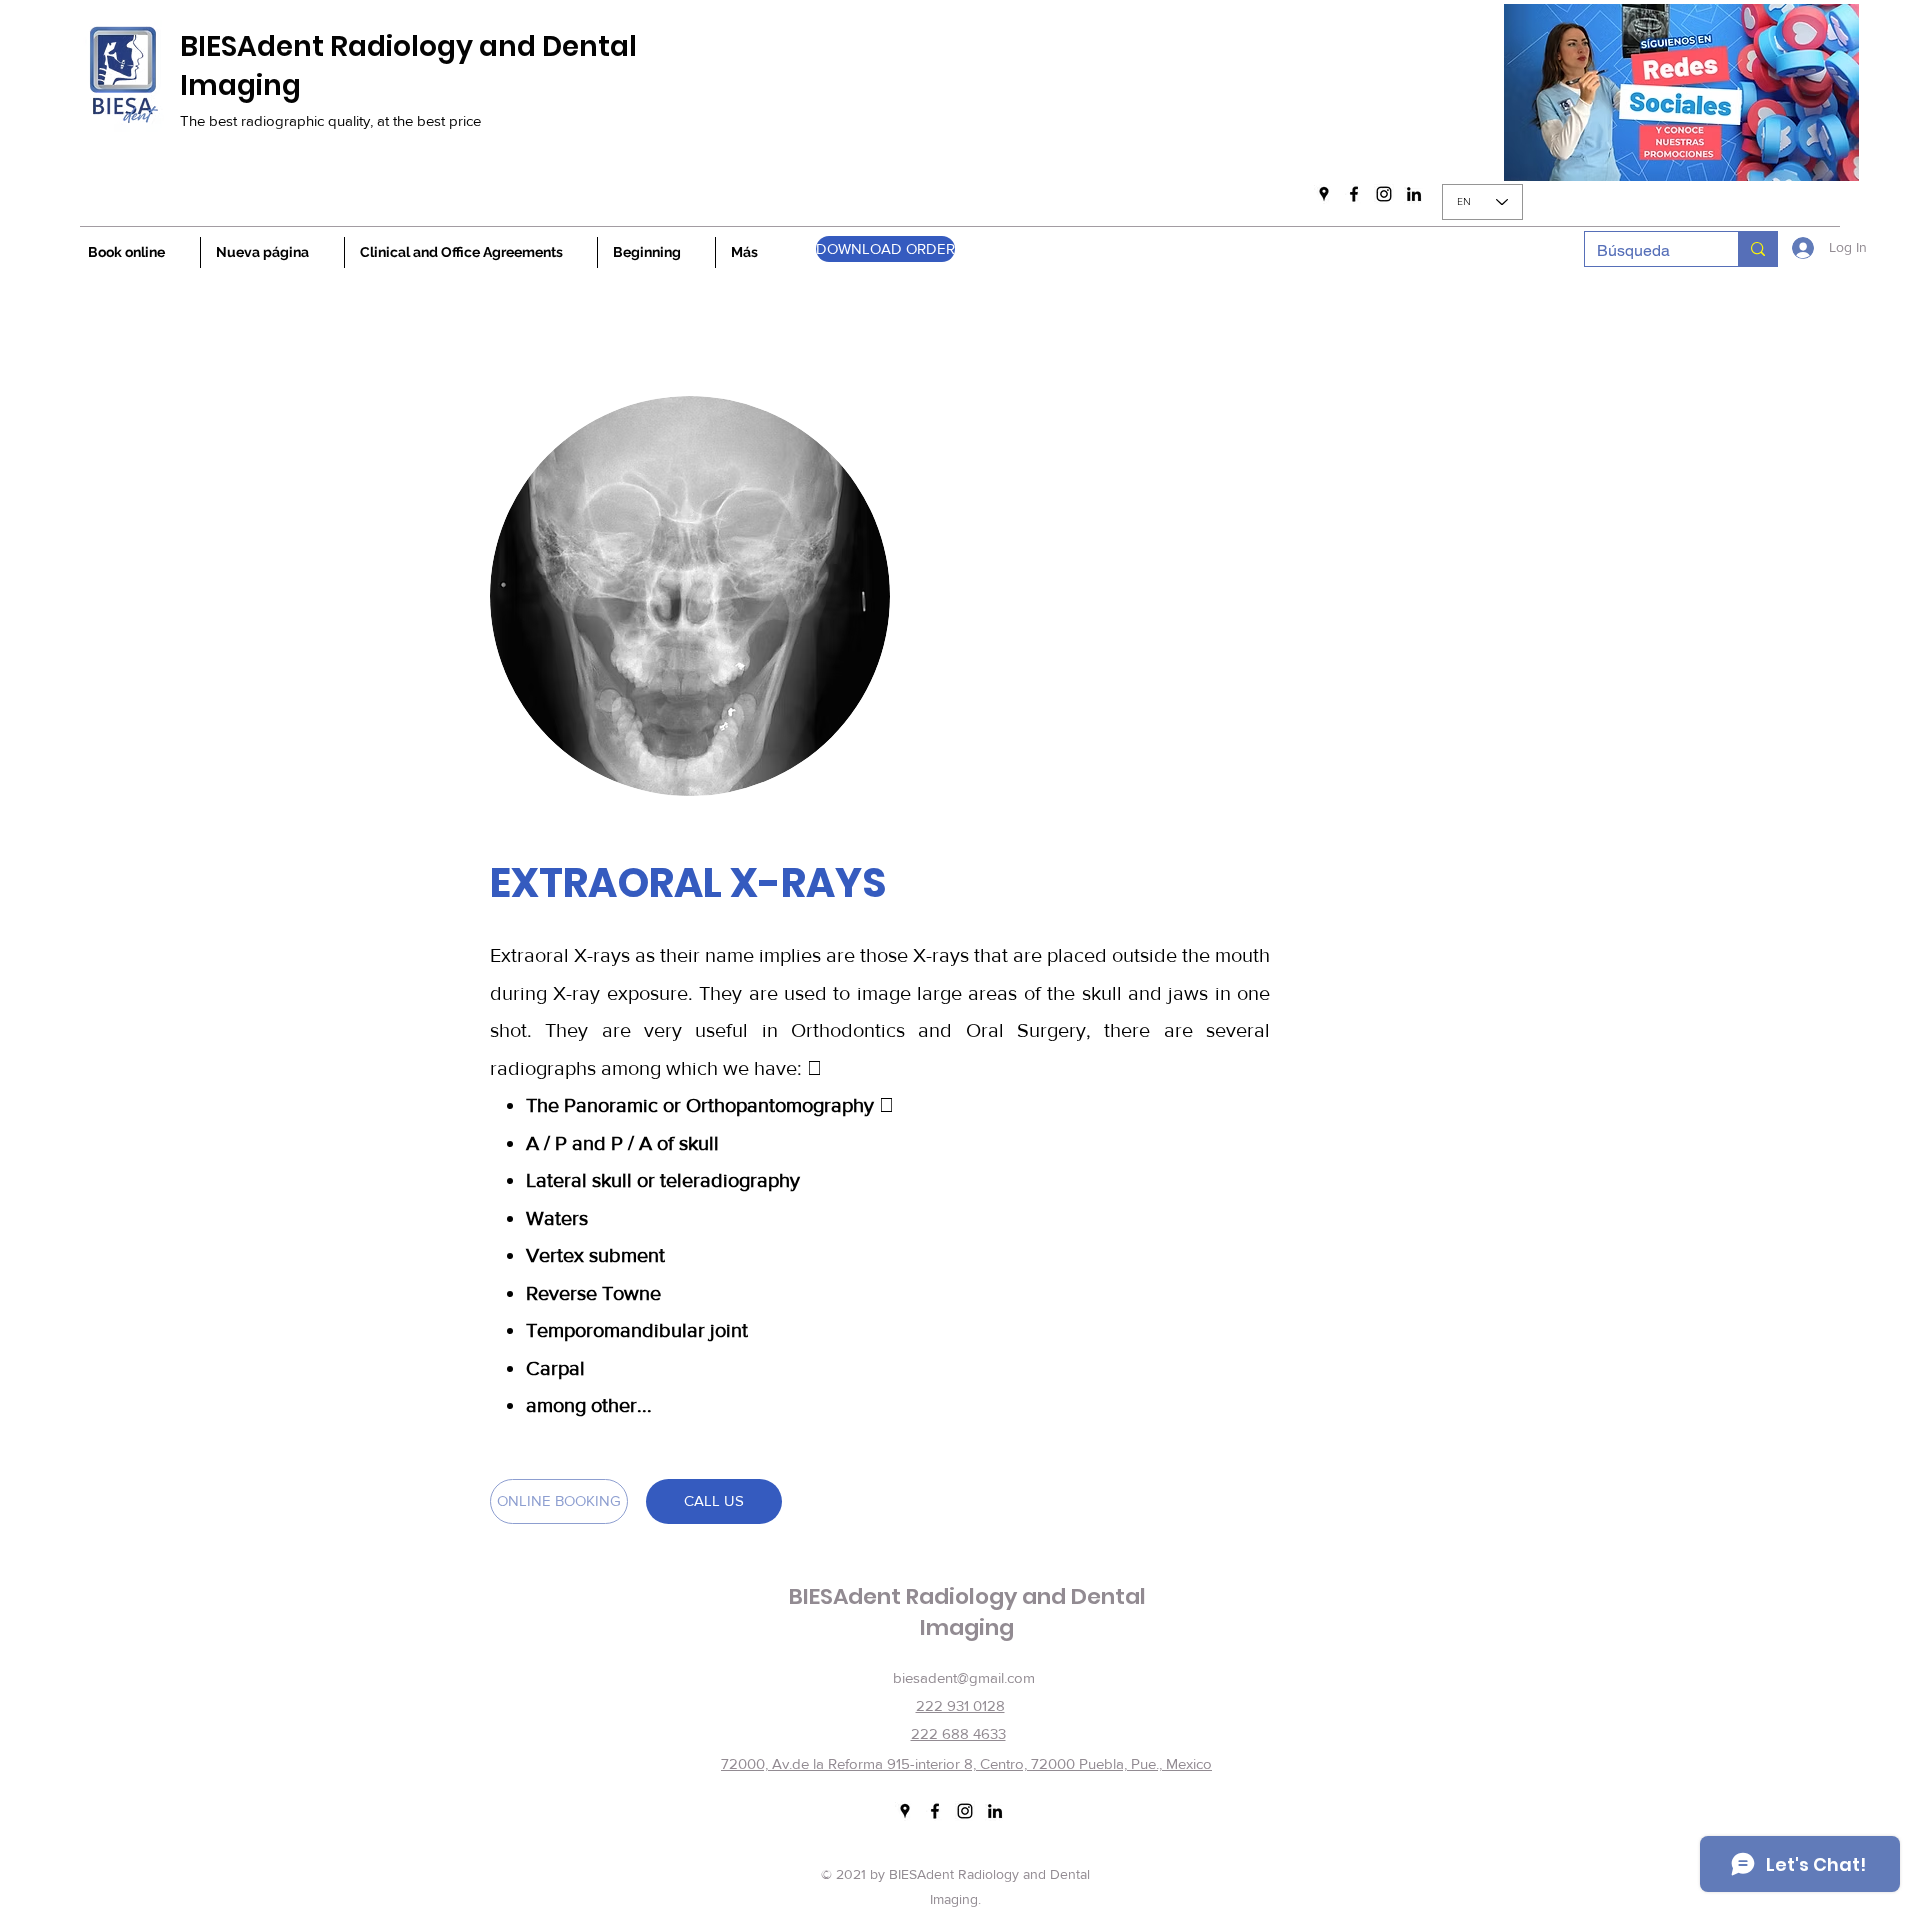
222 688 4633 (958, 1733)
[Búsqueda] (1757, 249)
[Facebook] (1354, 194)
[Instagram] (1384, 194)
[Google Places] (1324, 194)
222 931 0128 (960, 1705)
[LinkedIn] (1414, 194)
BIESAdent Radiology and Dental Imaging (408, 66)
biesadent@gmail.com (964, 1677)
